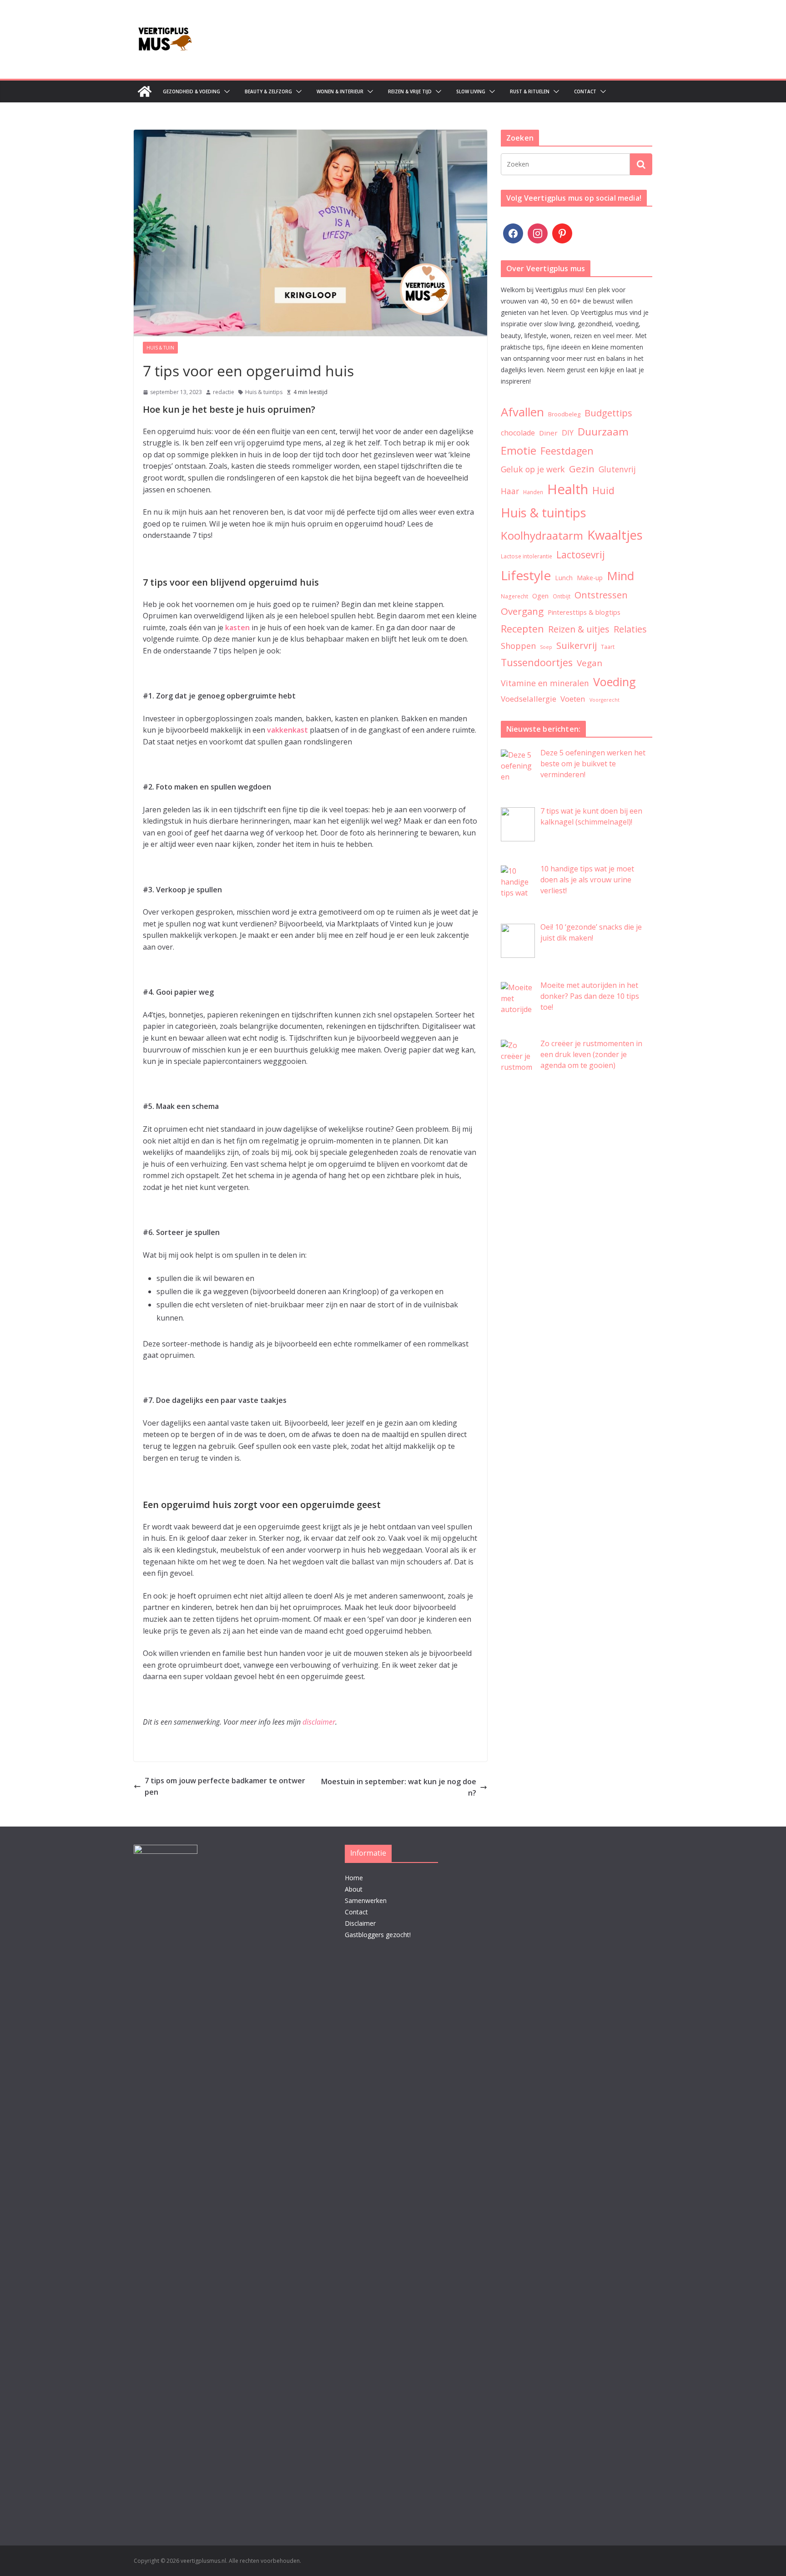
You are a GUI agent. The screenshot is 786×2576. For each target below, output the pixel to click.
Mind (620, 576)
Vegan (589, 663)
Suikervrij (577, 645)
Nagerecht (514, 596)
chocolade (518, 433)
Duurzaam (603, 432)
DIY (568, 433)
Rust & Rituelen (530, 91)
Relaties (630, 629)
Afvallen (522, 412)
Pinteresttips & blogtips (584, 612)
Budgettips (608, 413)
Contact (585, 91)
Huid (603, 490)
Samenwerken (366, 1900)
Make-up (590, 578)
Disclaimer (360, 1923)
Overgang (522, 611)
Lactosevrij (581, 555)
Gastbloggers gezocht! (378, 1935)
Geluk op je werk (533, 469)
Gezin (582, 469)
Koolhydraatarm (542, 535)
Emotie (519, 450)
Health (568, 489)
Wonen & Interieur (340, 91)
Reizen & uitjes (579, 629)
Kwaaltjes (615, 535)
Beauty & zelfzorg (268, 91)
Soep (546, 647)
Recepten (522, 629)
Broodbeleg (564, 414)
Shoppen (518, 646)
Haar (510, 491)
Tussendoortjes (537, 662)
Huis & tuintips (264, 392)
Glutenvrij (617, 469)
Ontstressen (601, 595)
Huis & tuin (160, 348)
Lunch (564, 578)
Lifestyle (526, 575)
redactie (224, 392)
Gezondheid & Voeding (191, 91)
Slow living (471, 91)
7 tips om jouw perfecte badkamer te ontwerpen (225, 1786)
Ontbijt (562, 596)
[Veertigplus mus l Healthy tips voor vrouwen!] (145, 91)
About (354, 1889)
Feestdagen (567, 451)
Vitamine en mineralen (545, 683)
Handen (533, 492)
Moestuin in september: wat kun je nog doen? (399, 1787)
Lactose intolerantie (527, 556)
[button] (225, 91)
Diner (548, 433)
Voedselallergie (529, 699)
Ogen (540, 596)
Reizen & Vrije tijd (410, 91)
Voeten (573, 699)
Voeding (615, 682)
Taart (608, 647)
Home (354, 1878)
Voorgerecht (605, 700)
